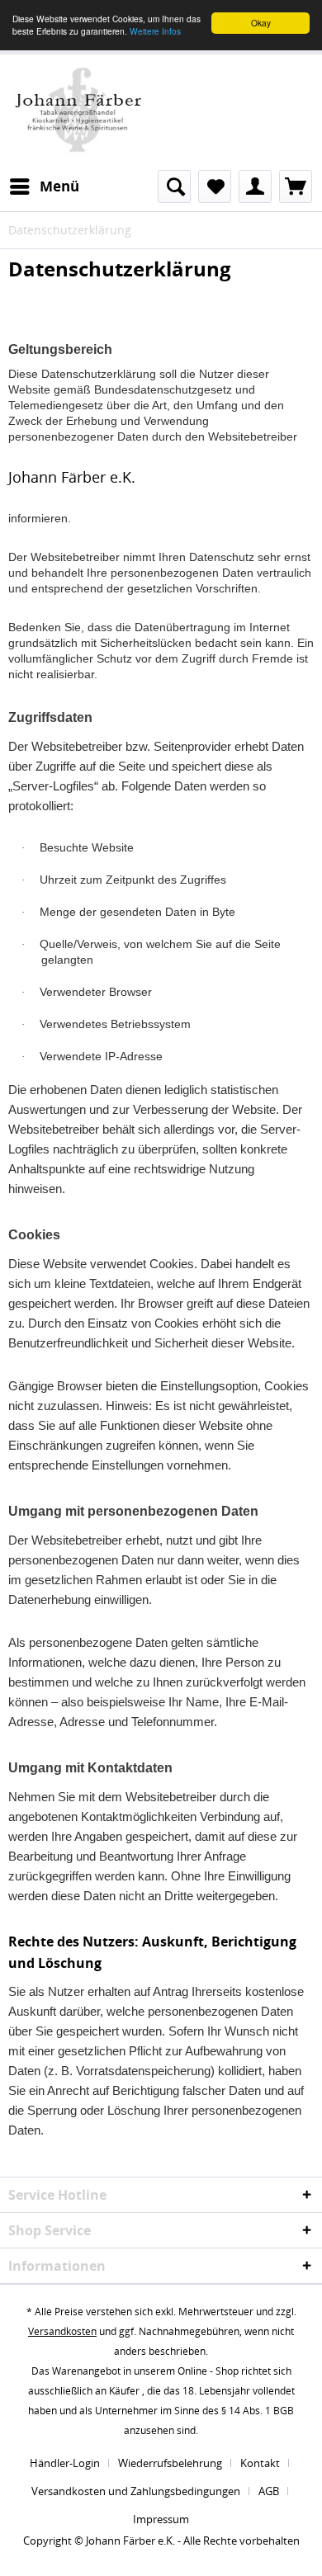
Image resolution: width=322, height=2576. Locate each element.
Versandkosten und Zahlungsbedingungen (136, 2491)
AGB (269, 2491)
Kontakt (260, 2463)
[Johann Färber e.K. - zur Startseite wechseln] (78, 110)
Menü (59, 186)
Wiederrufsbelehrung (170, 2463)
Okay (261, 23)
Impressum (161, 2519)
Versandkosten (62, 2331)
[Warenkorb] (296, 186)
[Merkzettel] (215, 186)
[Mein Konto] (255, 186)
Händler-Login (65, 2463)
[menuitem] (44, 186)
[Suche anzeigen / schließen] (174, 186)
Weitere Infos (155, 31)
